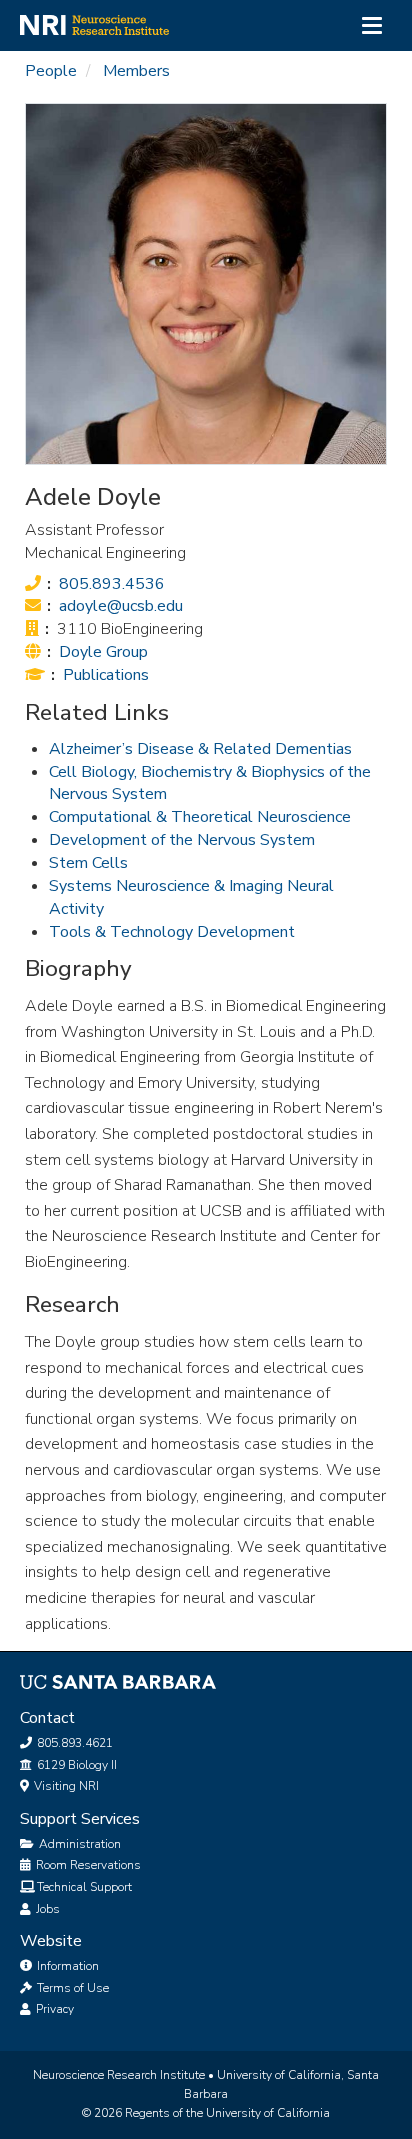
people (51, 71)
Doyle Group (103, 652)
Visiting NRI (65, 1786)
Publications (106, 675)
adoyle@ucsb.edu (121, 606)
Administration (78, 1844)
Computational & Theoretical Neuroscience (200, 817)
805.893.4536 (112, 584)
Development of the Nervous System (182, 840)
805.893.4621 (73, 1743)
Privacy (53, 2009)
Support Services (80, 1819)
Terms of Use (71, 1988)
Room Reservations (87, 1865)
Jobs (46, 1909)
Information (66, 1966)
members (136, 71)
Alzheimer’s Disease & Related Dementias (200, 749)
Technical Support (84, 1887)
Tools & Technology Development (172, 932)
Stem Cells (88, 863)
